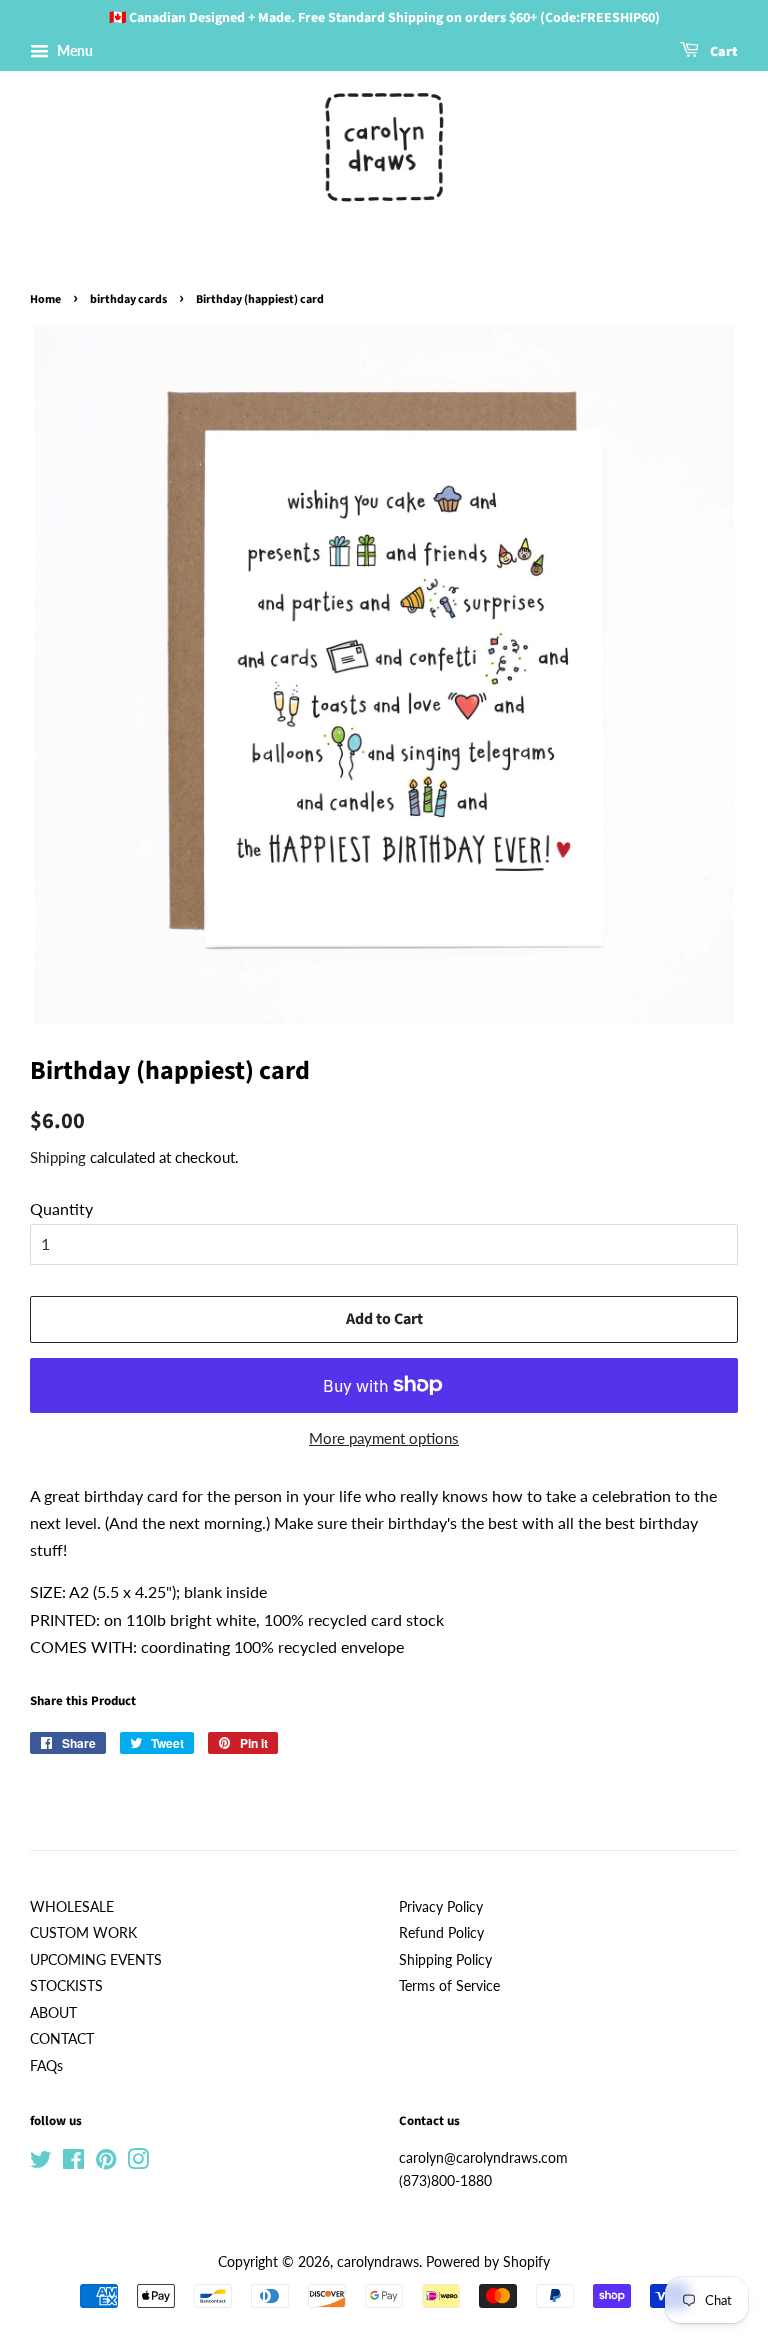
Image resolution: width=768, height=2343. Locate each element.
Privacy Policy (441, 1907)
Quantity (61, 1208)
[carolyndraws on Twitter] (41, 2163)
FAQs (46, 2066)
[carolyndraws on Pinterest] (106, 2163)
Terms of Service (449, 1986)
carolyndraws (378, 2262)
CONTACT (62, 2039)
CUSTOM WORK (83, 1933)
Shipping (58, 1157)
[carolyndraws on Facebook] (73, 2163)
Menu (73, 50)
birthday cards (128, 299)
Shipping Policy (445, 1960)
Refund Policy (441, 1933)
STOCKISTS (66, 1986)
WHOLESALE (72, 1907)
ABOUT (53, 2013)
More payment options (384, 1438)
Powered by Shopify (488, 2262)
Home (45, 299)
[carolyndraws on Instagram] (138, 2163)
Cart (722, 52)
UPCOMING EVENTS (96, 1960)
